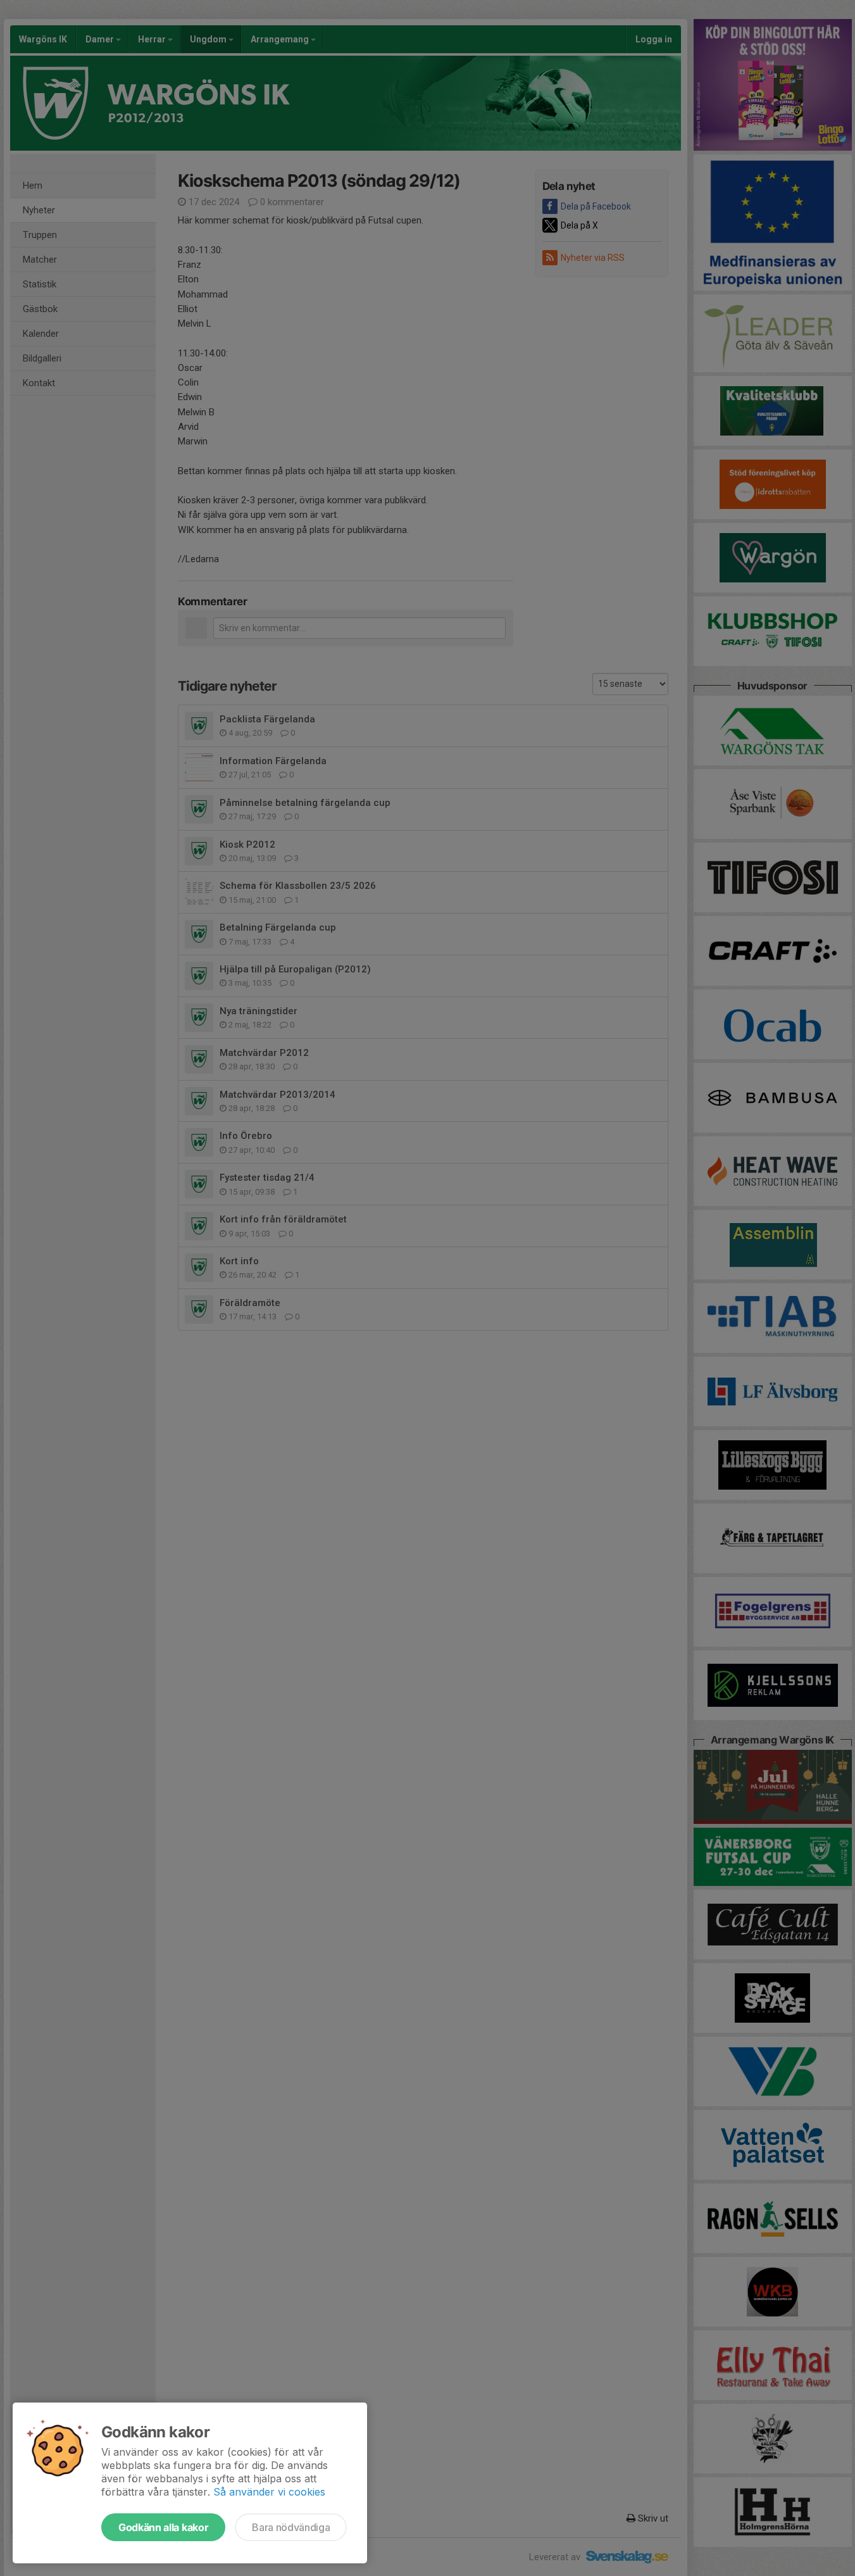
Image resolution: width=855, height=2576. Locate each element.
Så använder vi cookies (269, 2492)
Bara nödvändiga (291, 2527)
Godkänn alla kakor (163, 2527)
